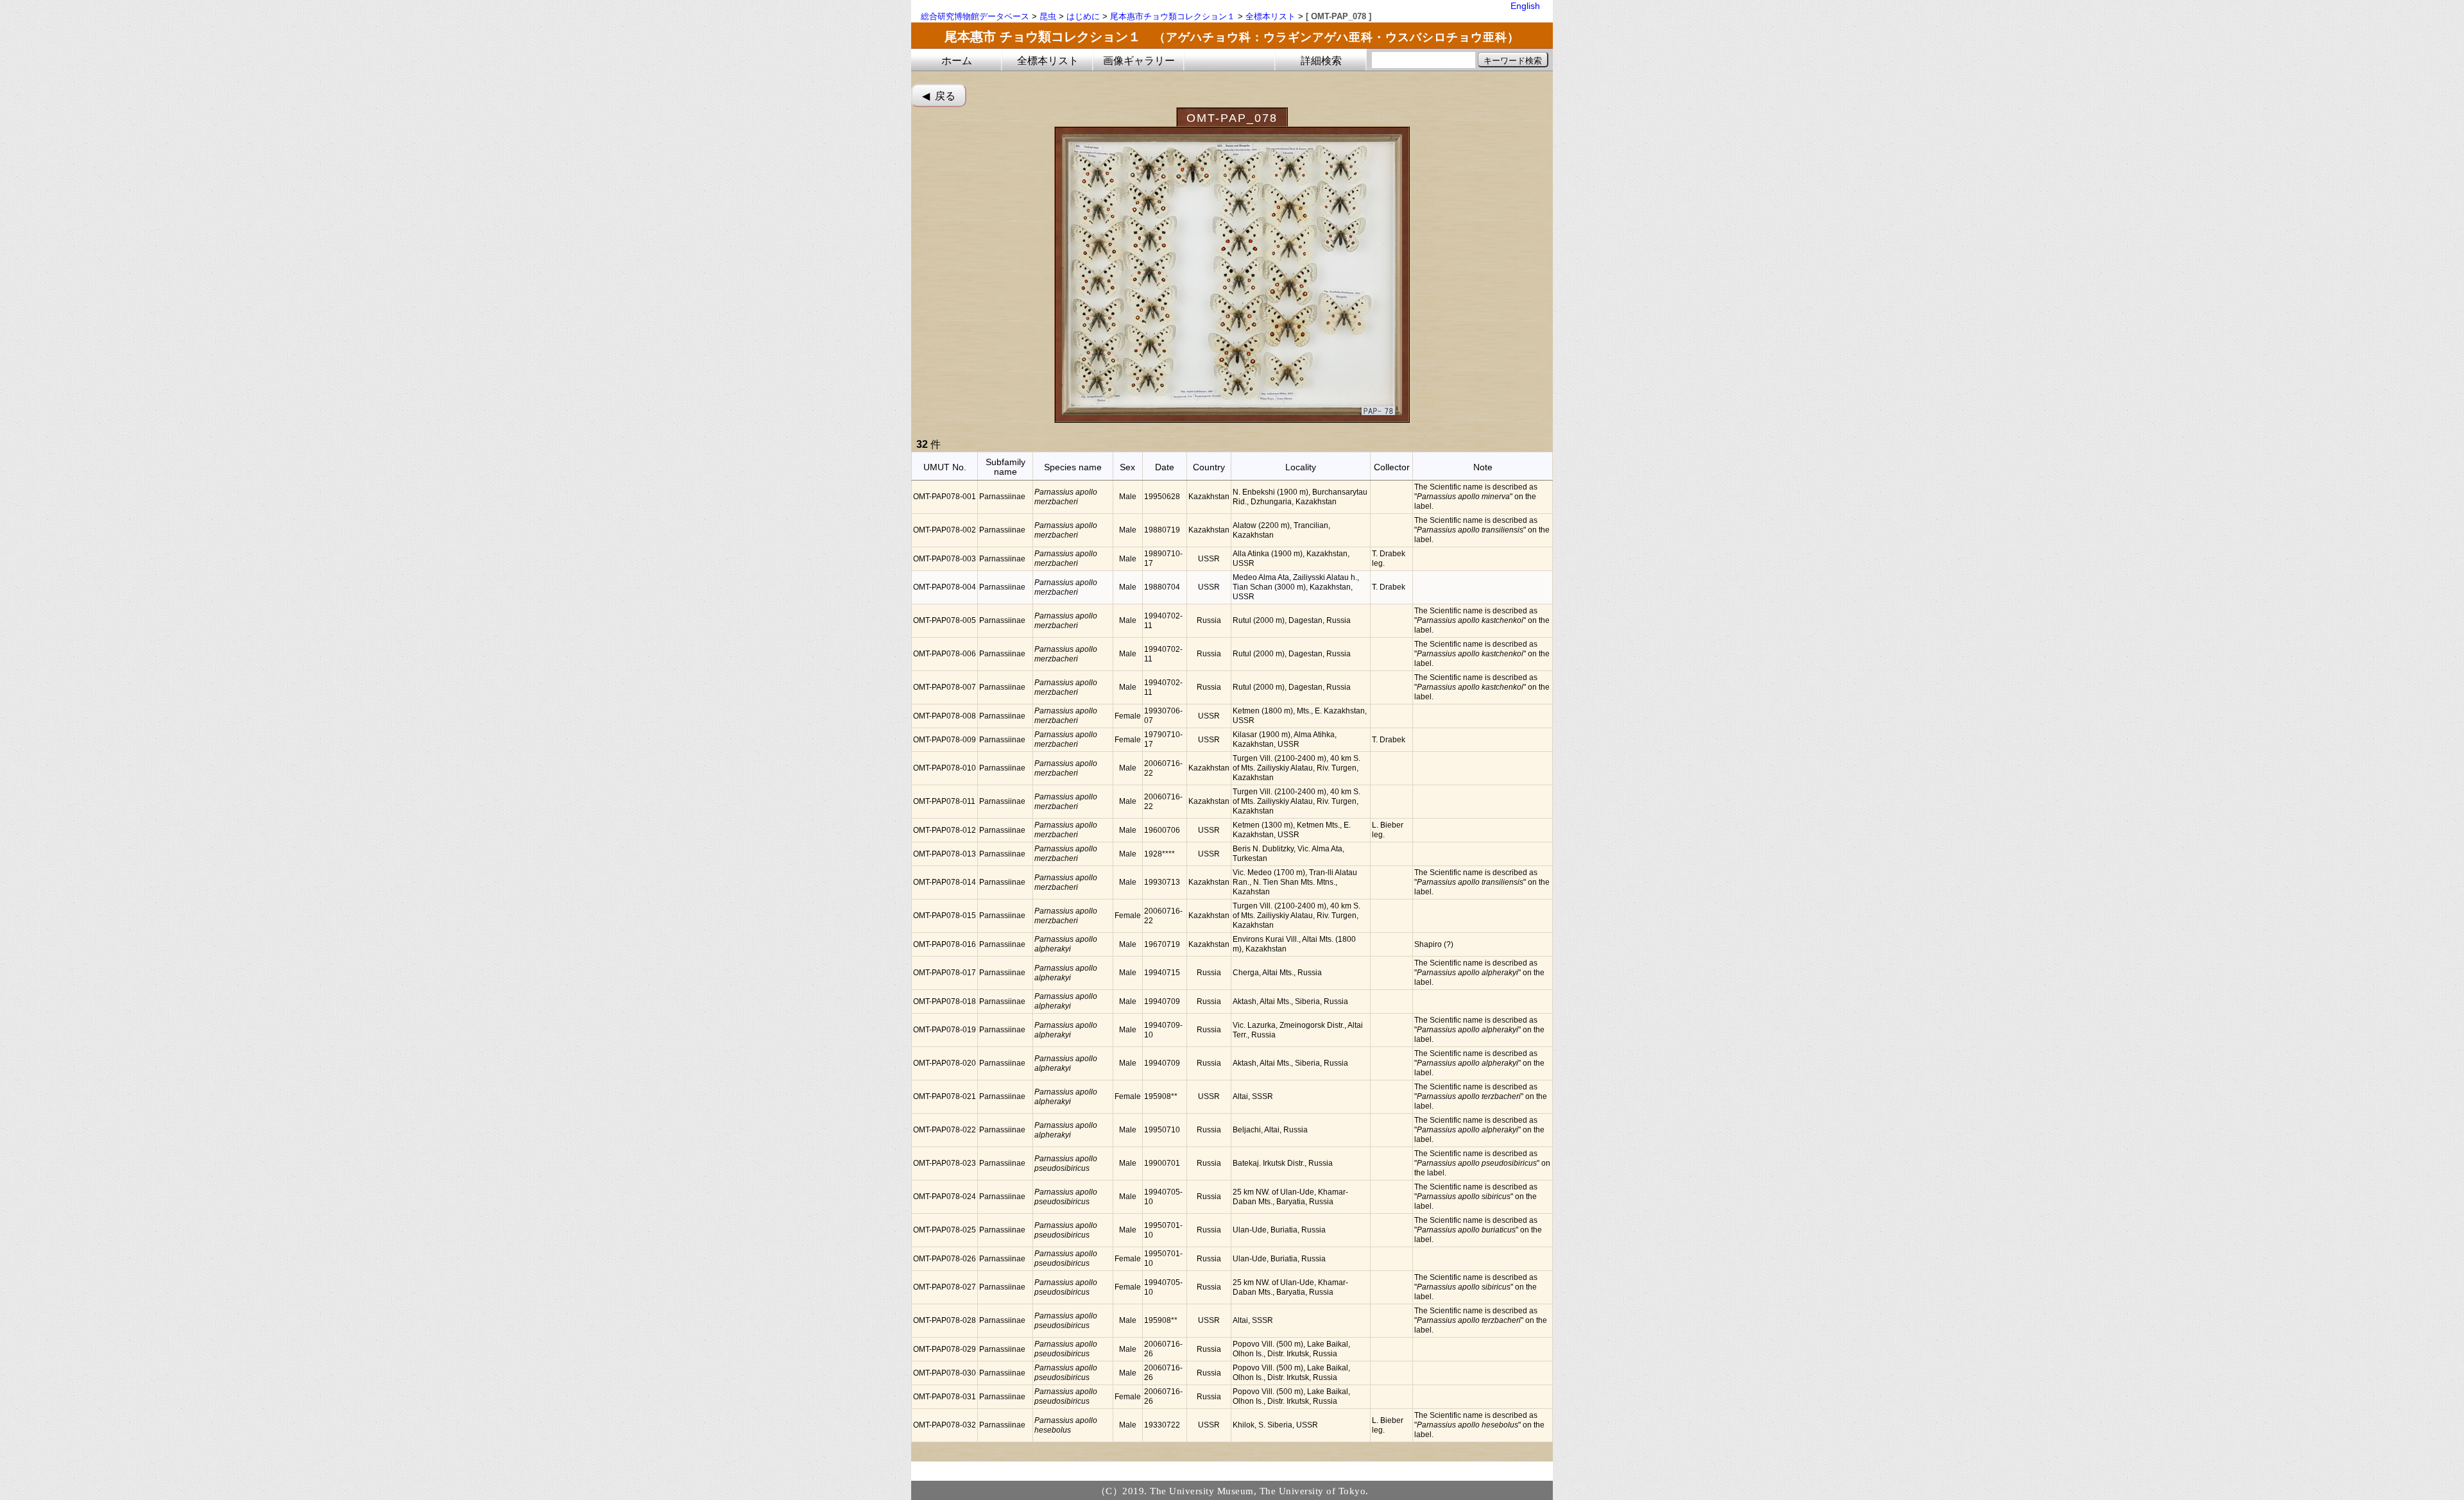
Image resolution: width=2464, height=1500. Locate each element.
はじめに (1083, 16)
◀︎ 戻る (939, 96)
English (1525, 6)
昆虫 (1048, 16)
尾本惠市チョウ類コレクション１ (1173, 16)
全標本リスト (1270, 16)
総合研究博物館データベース (975, 16)
